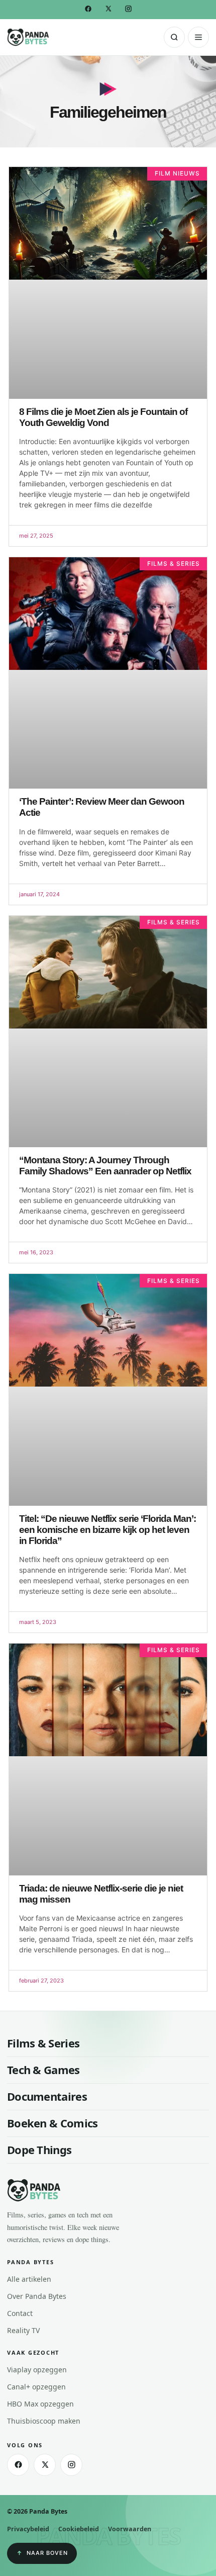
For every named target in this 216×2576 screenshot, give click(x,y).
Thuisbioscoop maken (44, 2421)
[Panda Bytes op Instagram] (128, 9)
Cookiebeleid (79, 2529)
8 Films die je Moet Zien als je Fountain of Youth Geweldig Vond (103, 417)
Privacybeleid (28, 2529)
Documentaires (47, 2096)
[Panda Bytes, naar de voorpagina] (28, 37)
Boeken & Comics (52, 2123)
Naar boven (47, 2553)
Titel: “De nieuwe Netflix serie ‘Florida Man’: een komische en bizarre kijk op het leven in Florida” (107, 1530)
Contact (20, 2313)
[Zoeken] (174, 37)
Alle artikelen (29, 2279)
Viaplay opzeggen (37, 2370)
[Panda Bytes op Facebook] (88, 9)
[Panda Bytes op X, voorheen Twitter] (108, 9)
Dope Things (39, 2150)
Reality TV (23, 2330)
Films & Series (43, 2043)
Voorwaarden (130, 2529)
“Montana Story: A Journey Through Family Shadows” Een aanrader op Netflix (105, 1166)
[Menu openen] (198, 37)
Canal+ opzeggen (36, 2387)
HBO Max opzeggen (40, 2404)
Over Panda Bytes (37, 2296)
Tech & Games (43, 2070)
